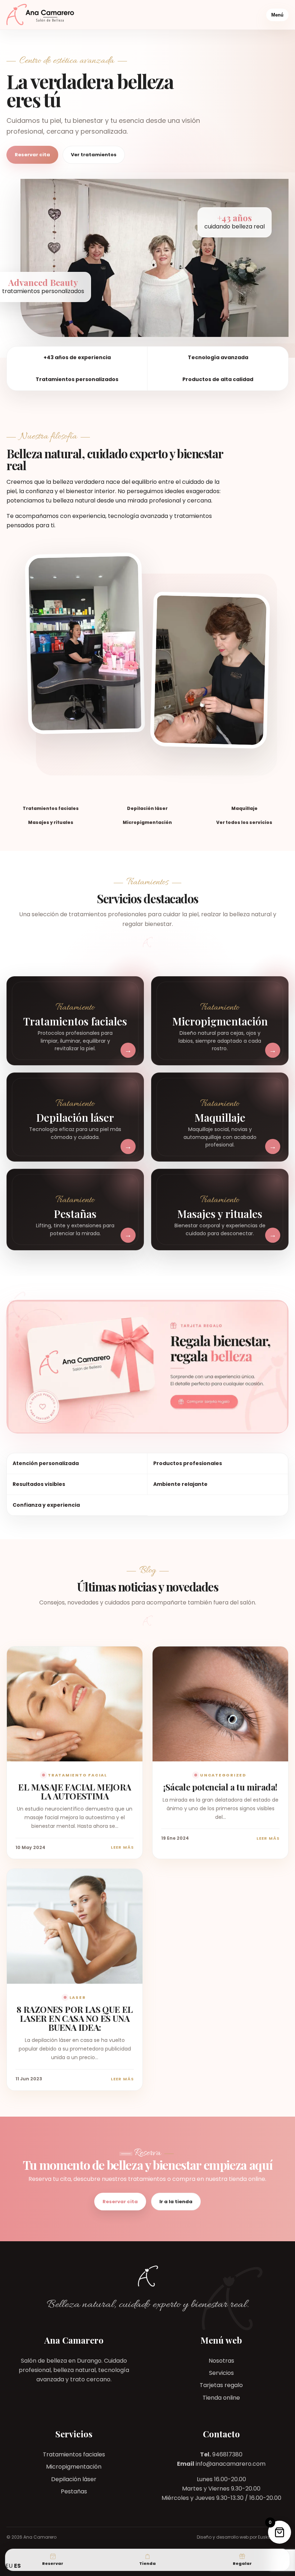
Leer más (122, 1847)
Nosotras (221, 2361)
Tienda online (221, 2398)
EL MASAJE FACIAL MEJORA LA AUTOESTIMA (74, 1791)
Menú (277, 15)
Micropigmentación (74, 2467)
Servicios (221, 2373)
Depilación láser (74, 2479)
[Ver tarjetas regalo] (147, 1367)
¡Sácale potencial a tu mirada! (220, 1787)
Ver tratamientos (94, 155)
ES (17, 2566)
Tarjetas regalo (221, 2385)
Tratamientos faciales (74, 2454)
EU (9, 2566)
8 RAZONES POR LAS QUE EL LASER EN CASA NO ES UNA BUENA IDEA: (75, 2018)
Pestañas (74, 2491)
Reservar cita (32, 155)
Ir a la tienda (176, 2202)
